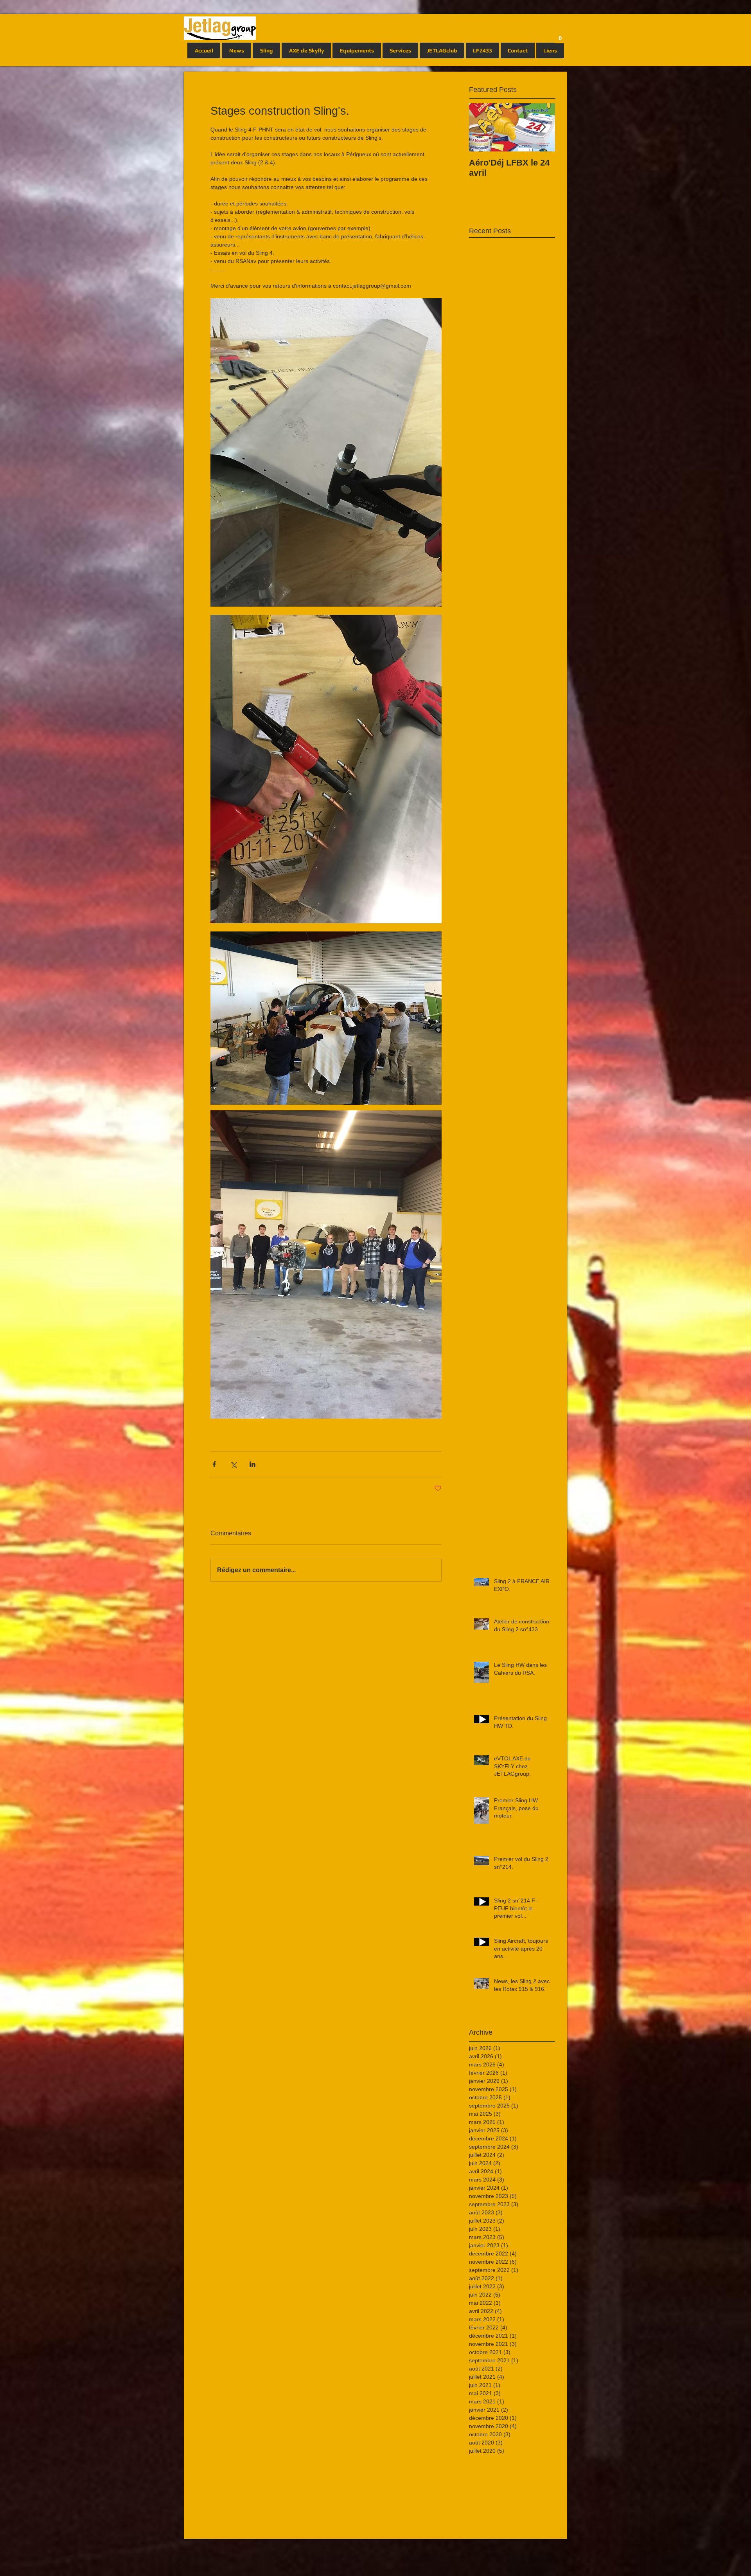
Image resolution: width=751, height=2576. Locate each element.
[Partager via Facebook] (214, 1464)
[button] (560, 36)
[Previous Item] (482, 127)
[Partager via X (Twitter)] (233, 1464)
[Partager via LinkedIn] (252, 1464)
